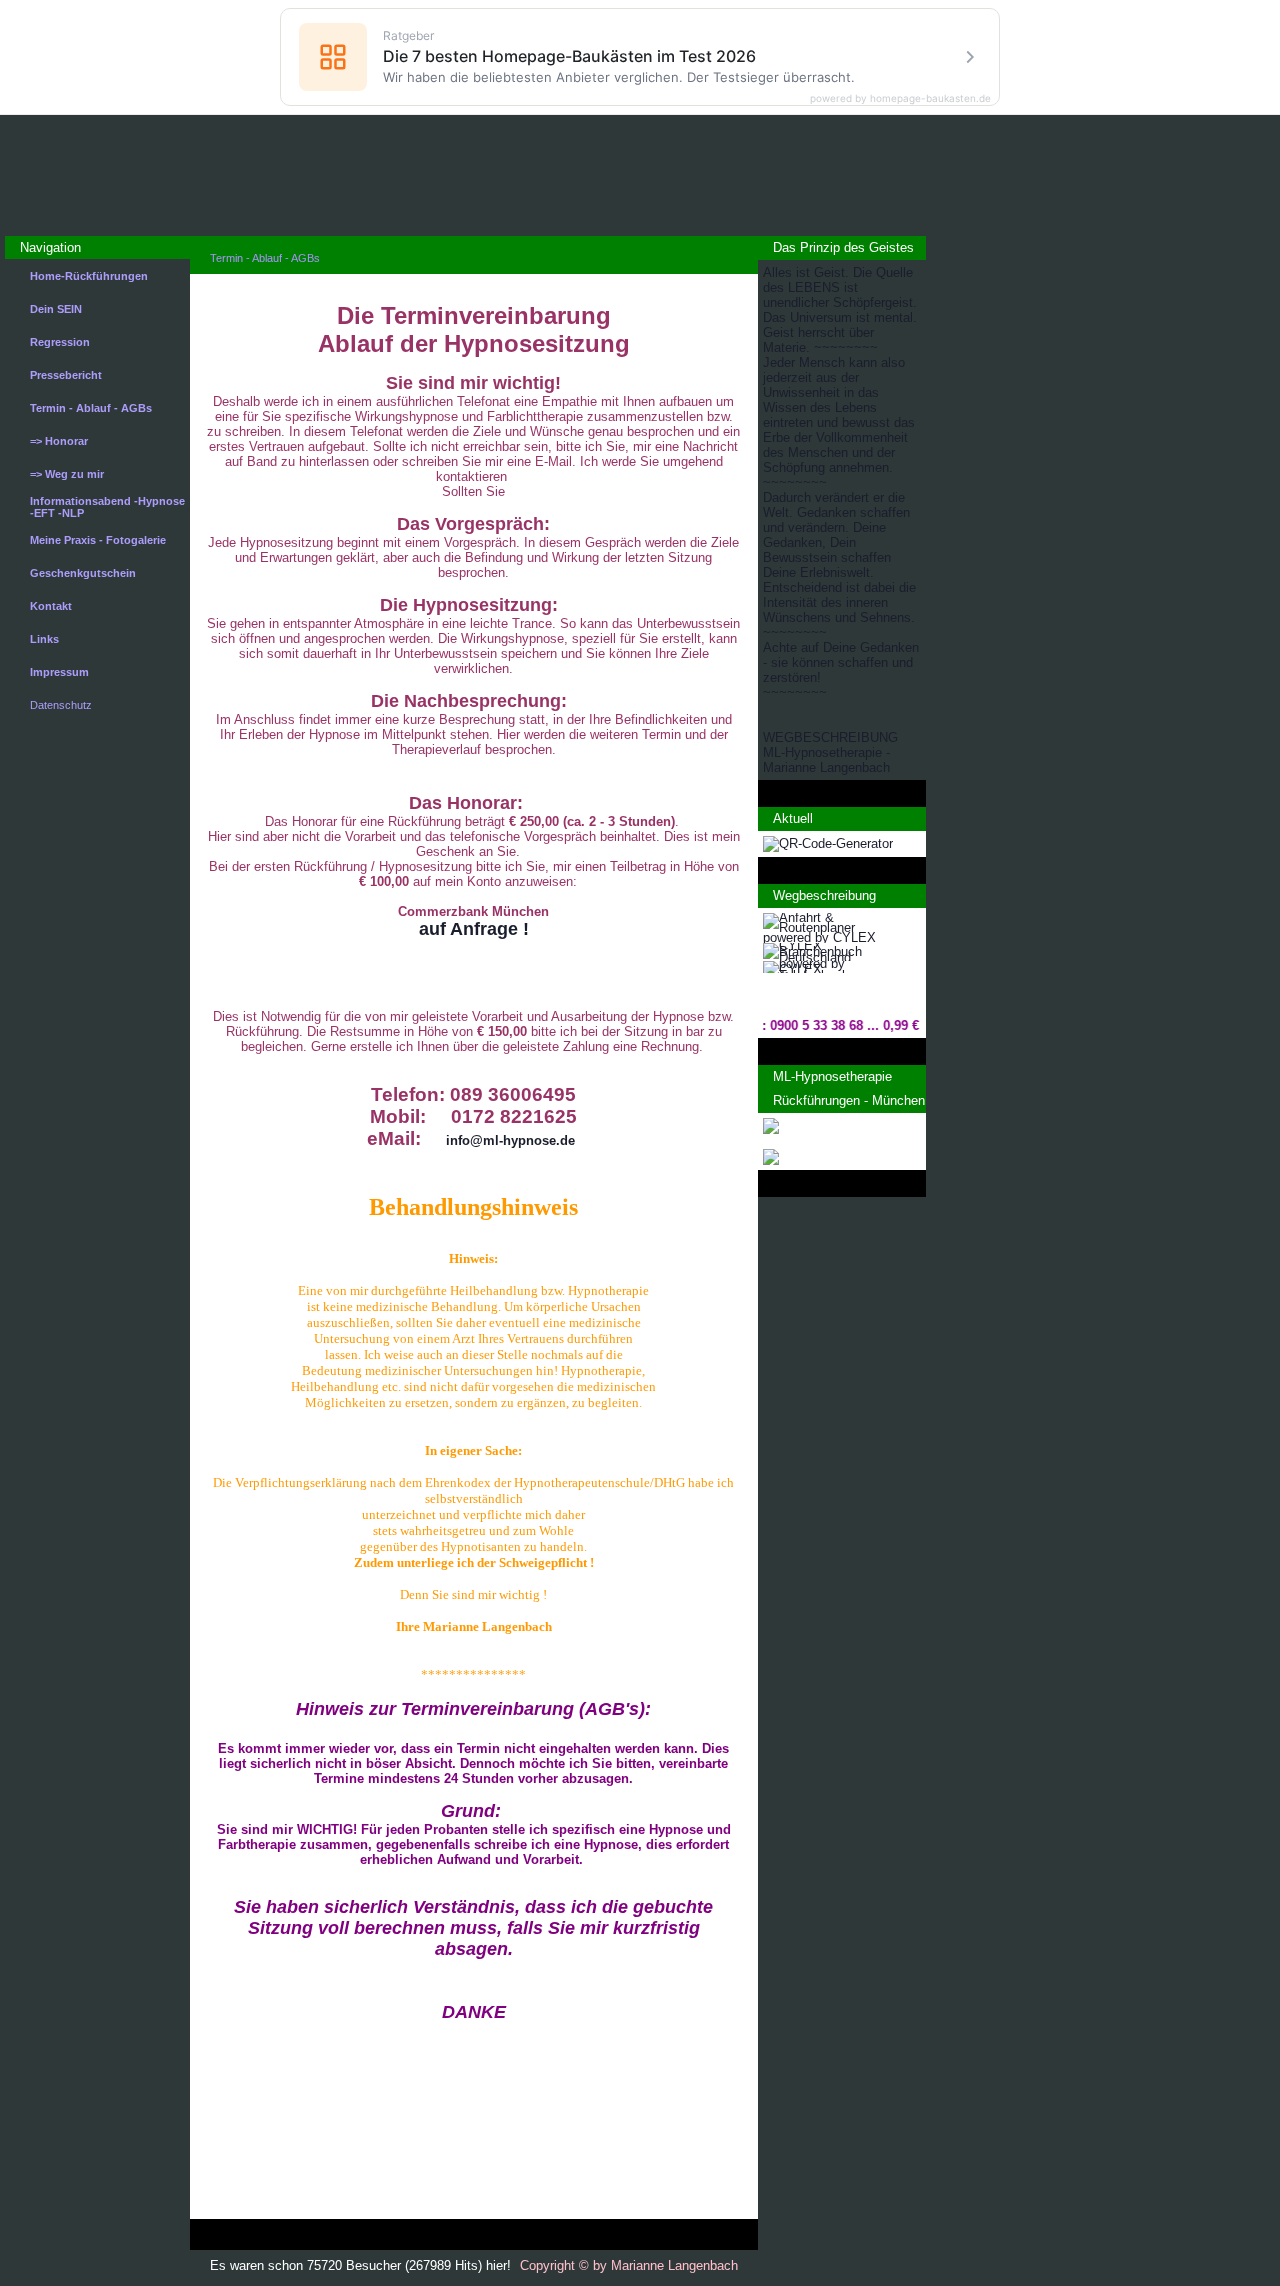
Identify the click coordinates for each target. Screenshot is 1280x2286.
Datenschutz (61, 705)
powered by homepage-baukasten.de (900, 98)
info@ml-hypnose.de (510, 1140)
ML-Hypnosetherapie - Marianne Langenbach (826, 760)
